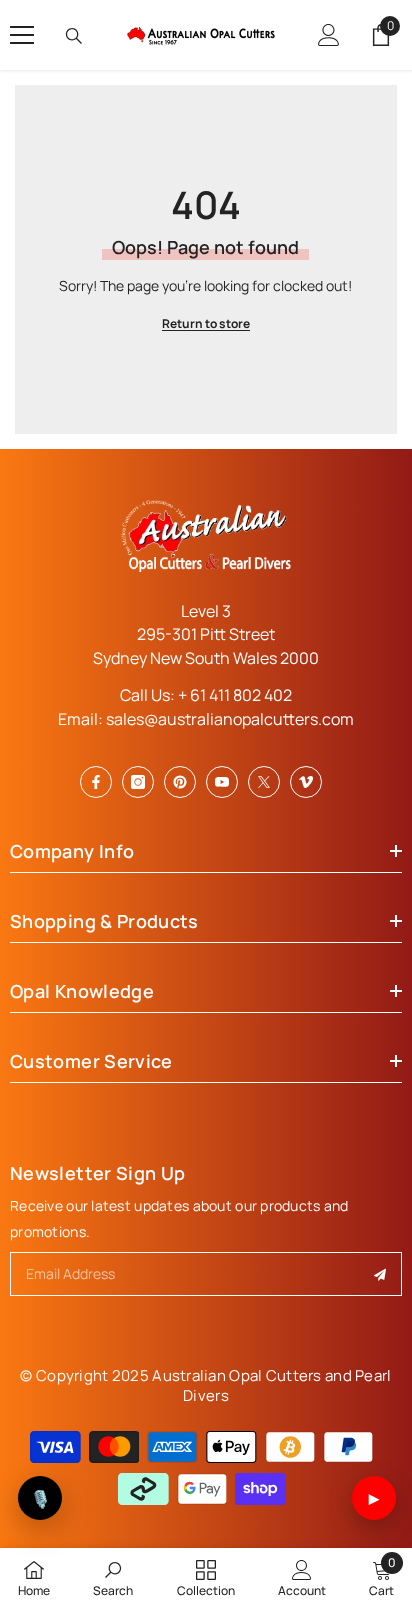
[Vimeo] (306, 782)
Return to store (206, 323)
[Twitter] (264, 782)
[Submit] (380, 1274)
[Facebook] (96, 782)
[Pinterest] (180, 782)
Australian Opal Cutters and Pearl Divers (271, 1385)
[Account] (329, 35)
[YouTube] (222, 782)
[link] (113, 1578)
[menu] (22, 35)
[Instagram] (138, 782)
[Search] (74, 36)
